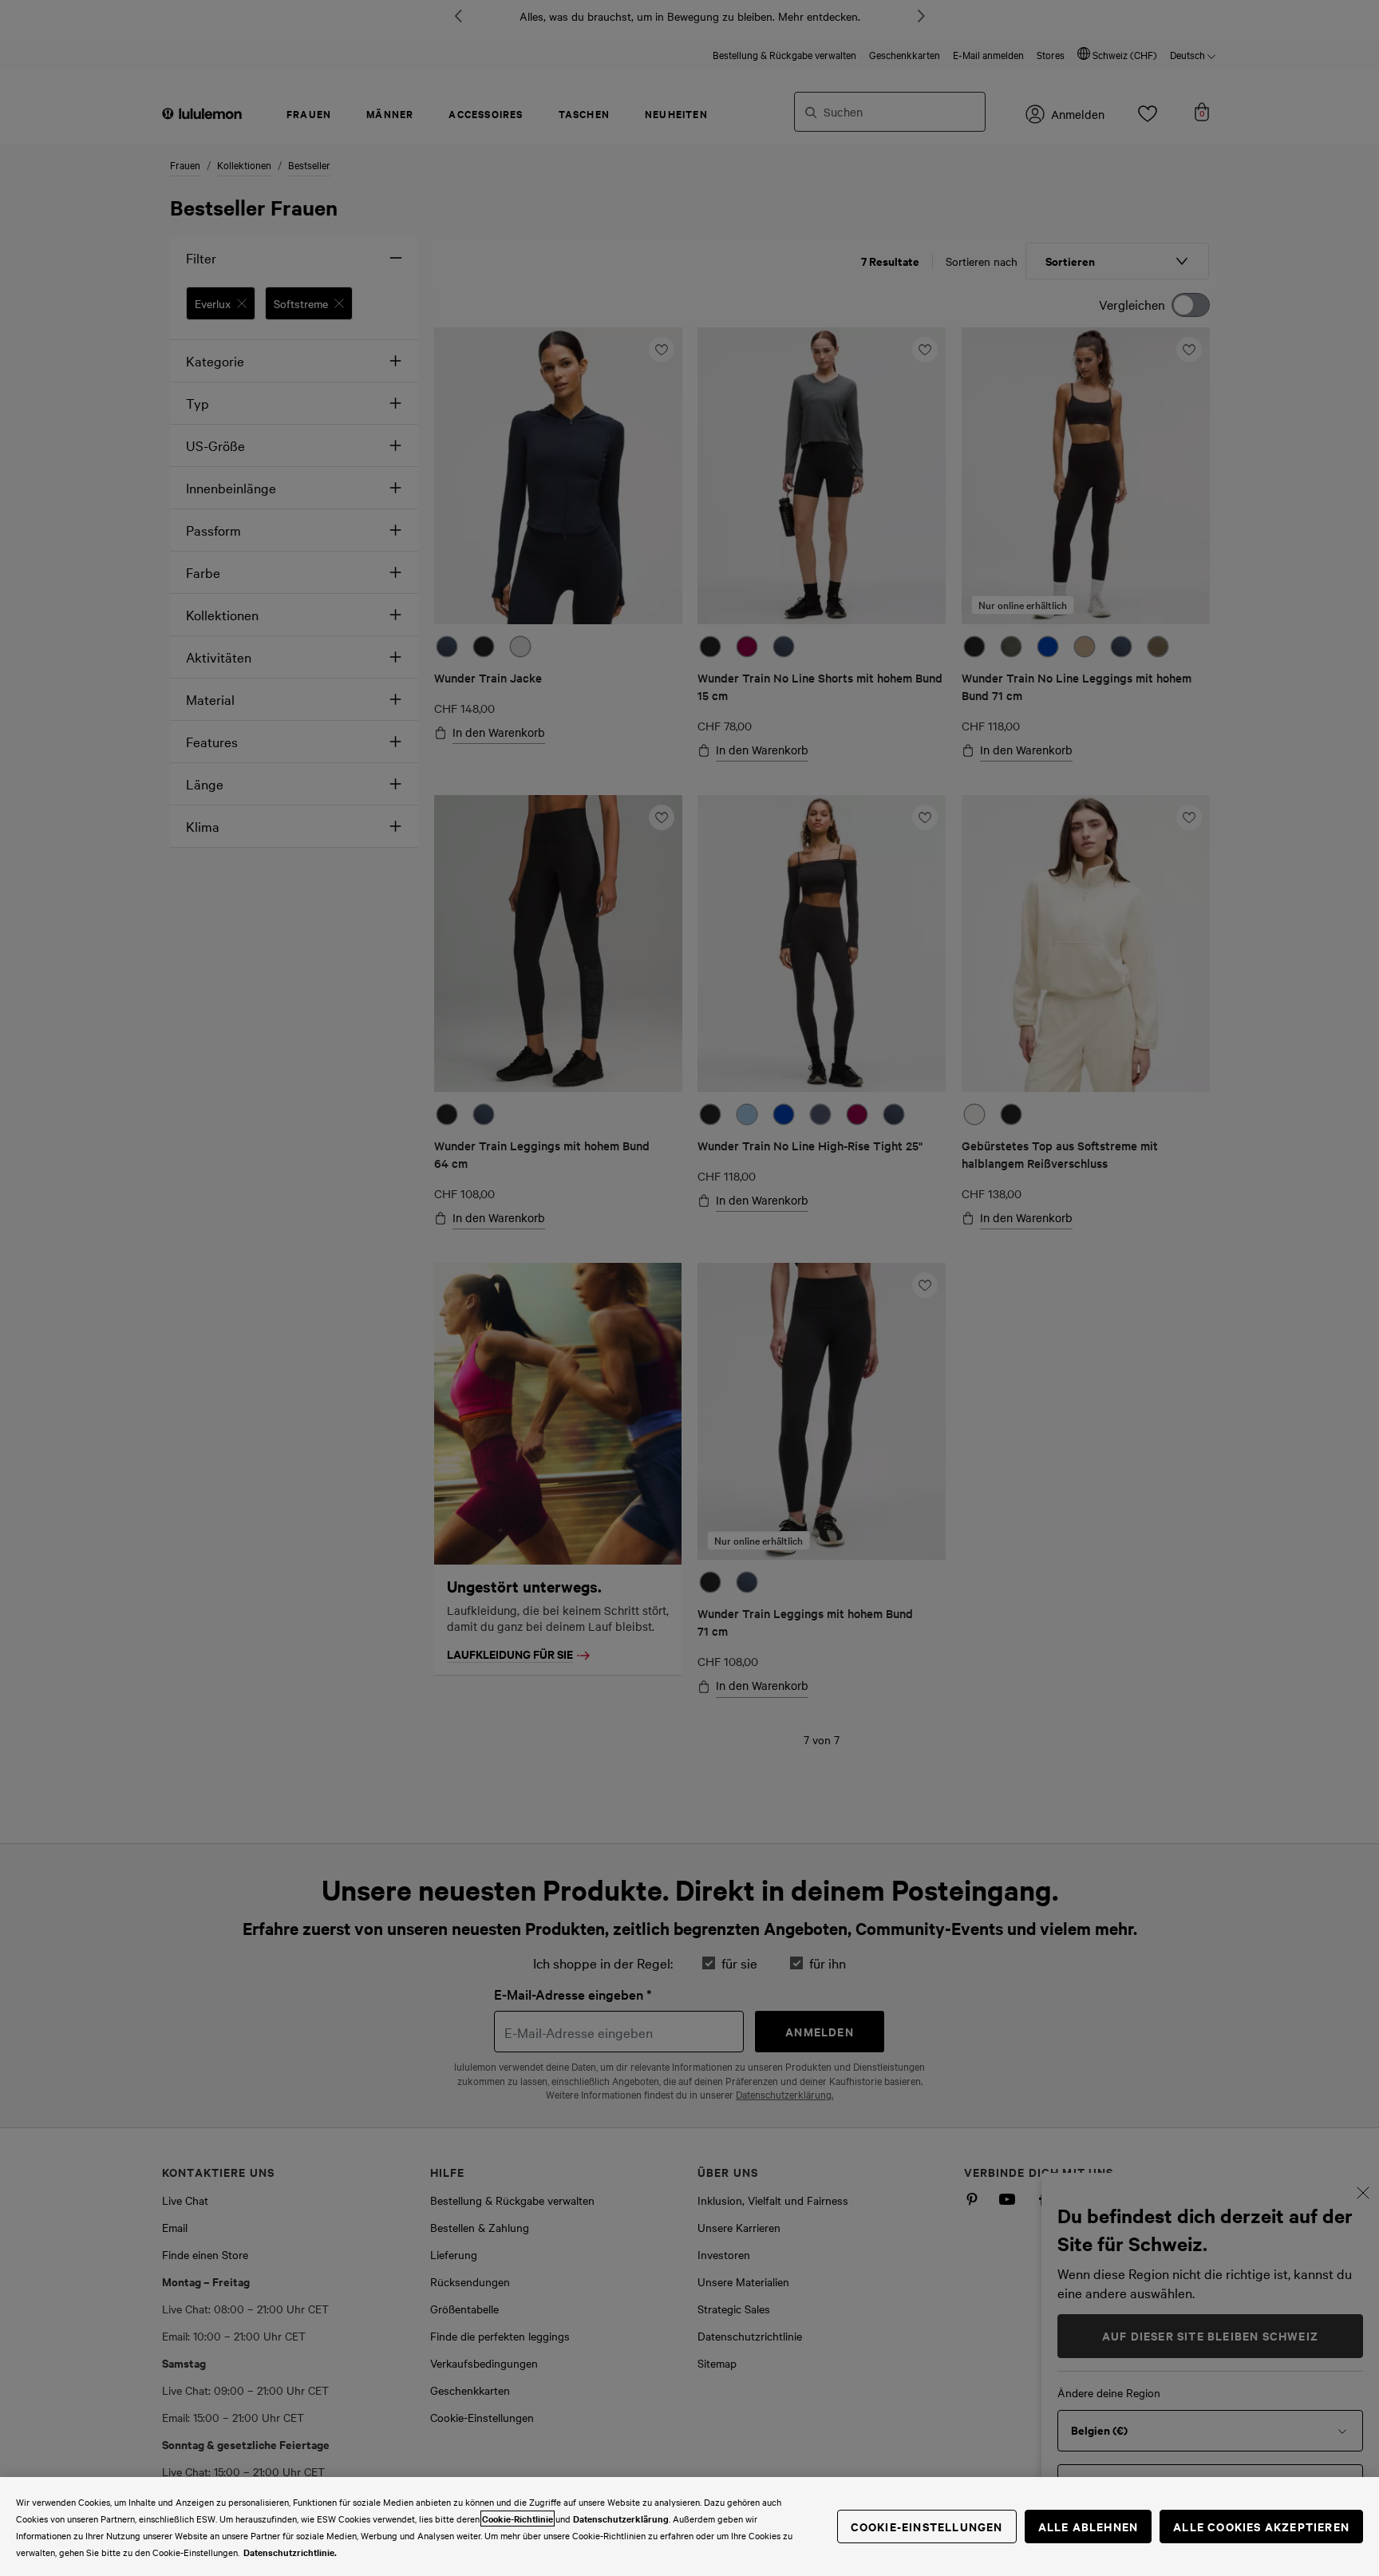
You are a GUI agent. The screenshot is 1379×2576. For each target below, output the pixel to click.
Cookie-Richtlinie (518, 2519)
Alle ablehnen (1089, 2526)
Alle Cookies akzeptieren (1261, 2526)
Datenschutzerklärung (621, 2519)
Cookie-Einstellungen (927, 2526)
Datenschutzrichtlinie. (290, 2552)
